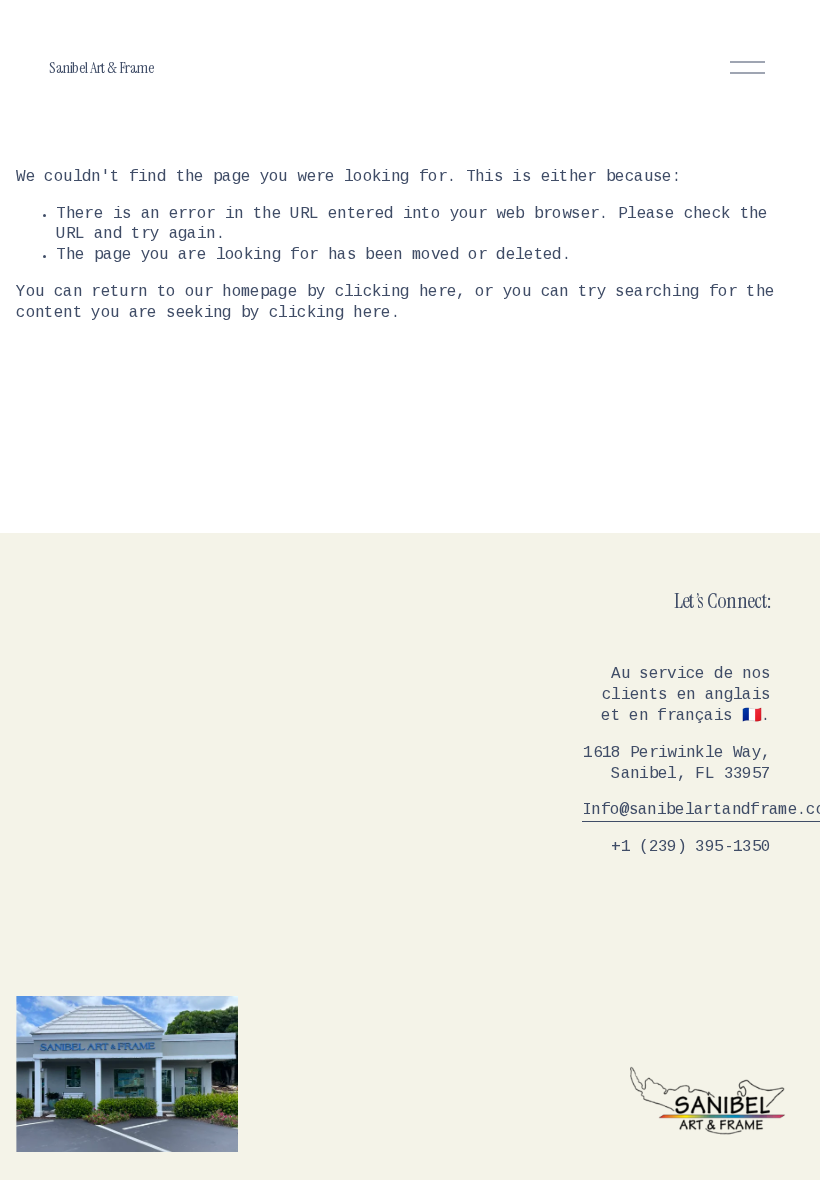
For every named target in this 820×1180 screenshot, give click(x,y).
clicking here (396, 292)
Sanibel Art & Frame (101, 67)
